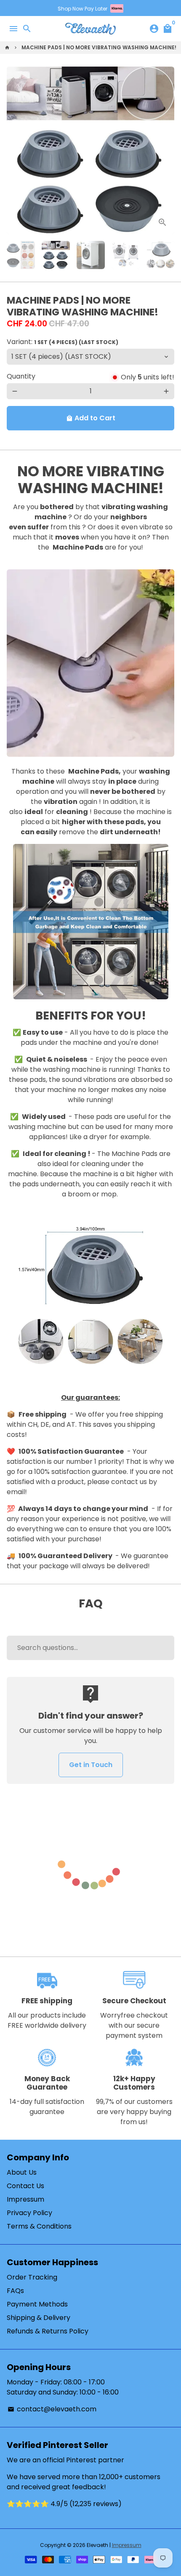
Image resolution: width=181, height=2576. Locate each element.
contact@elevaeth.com (52, 2409)
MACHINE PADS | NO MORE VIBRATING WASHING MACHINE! (99, 47)
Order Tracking (32, 2277)
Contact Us (25, 2186)
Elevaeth (97, 2545)
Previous (15, 150)
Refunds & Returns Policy (48, 2331)
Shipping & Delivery (39, 2318)
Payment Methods (37, 2304)
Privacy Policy (29, 2213)
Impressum (25, 2199)
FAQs (15, 2291)
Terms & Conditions (39, 2226)
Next (166, 150)
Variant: (63, 342)
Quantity (21, 376)
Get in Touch (91, 1765)
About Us (22, 2172)
